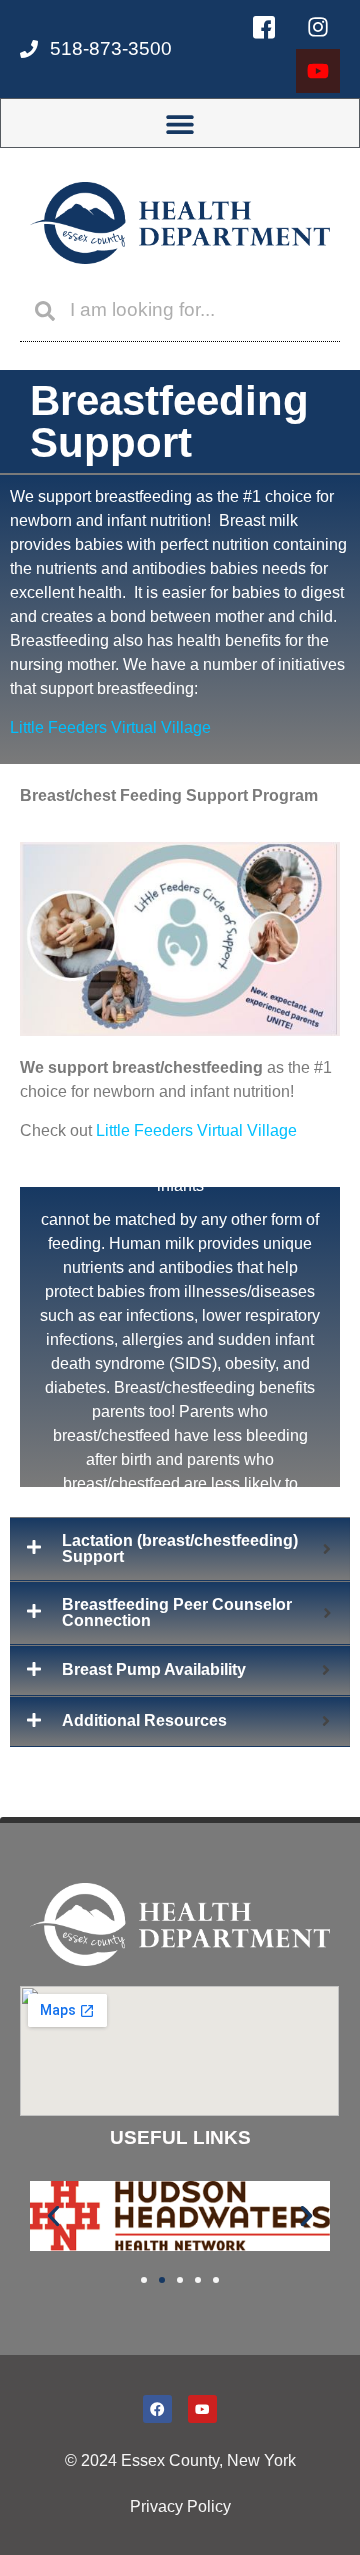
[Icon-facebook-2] (264, 27)
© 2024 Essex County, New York (180, 2460)
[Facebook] (157, 2409)
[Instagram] (318, 27)
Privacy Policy (180, 2506)
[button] (180, 123)
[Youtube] (318, 71)
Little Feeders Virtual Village (110, 727)
